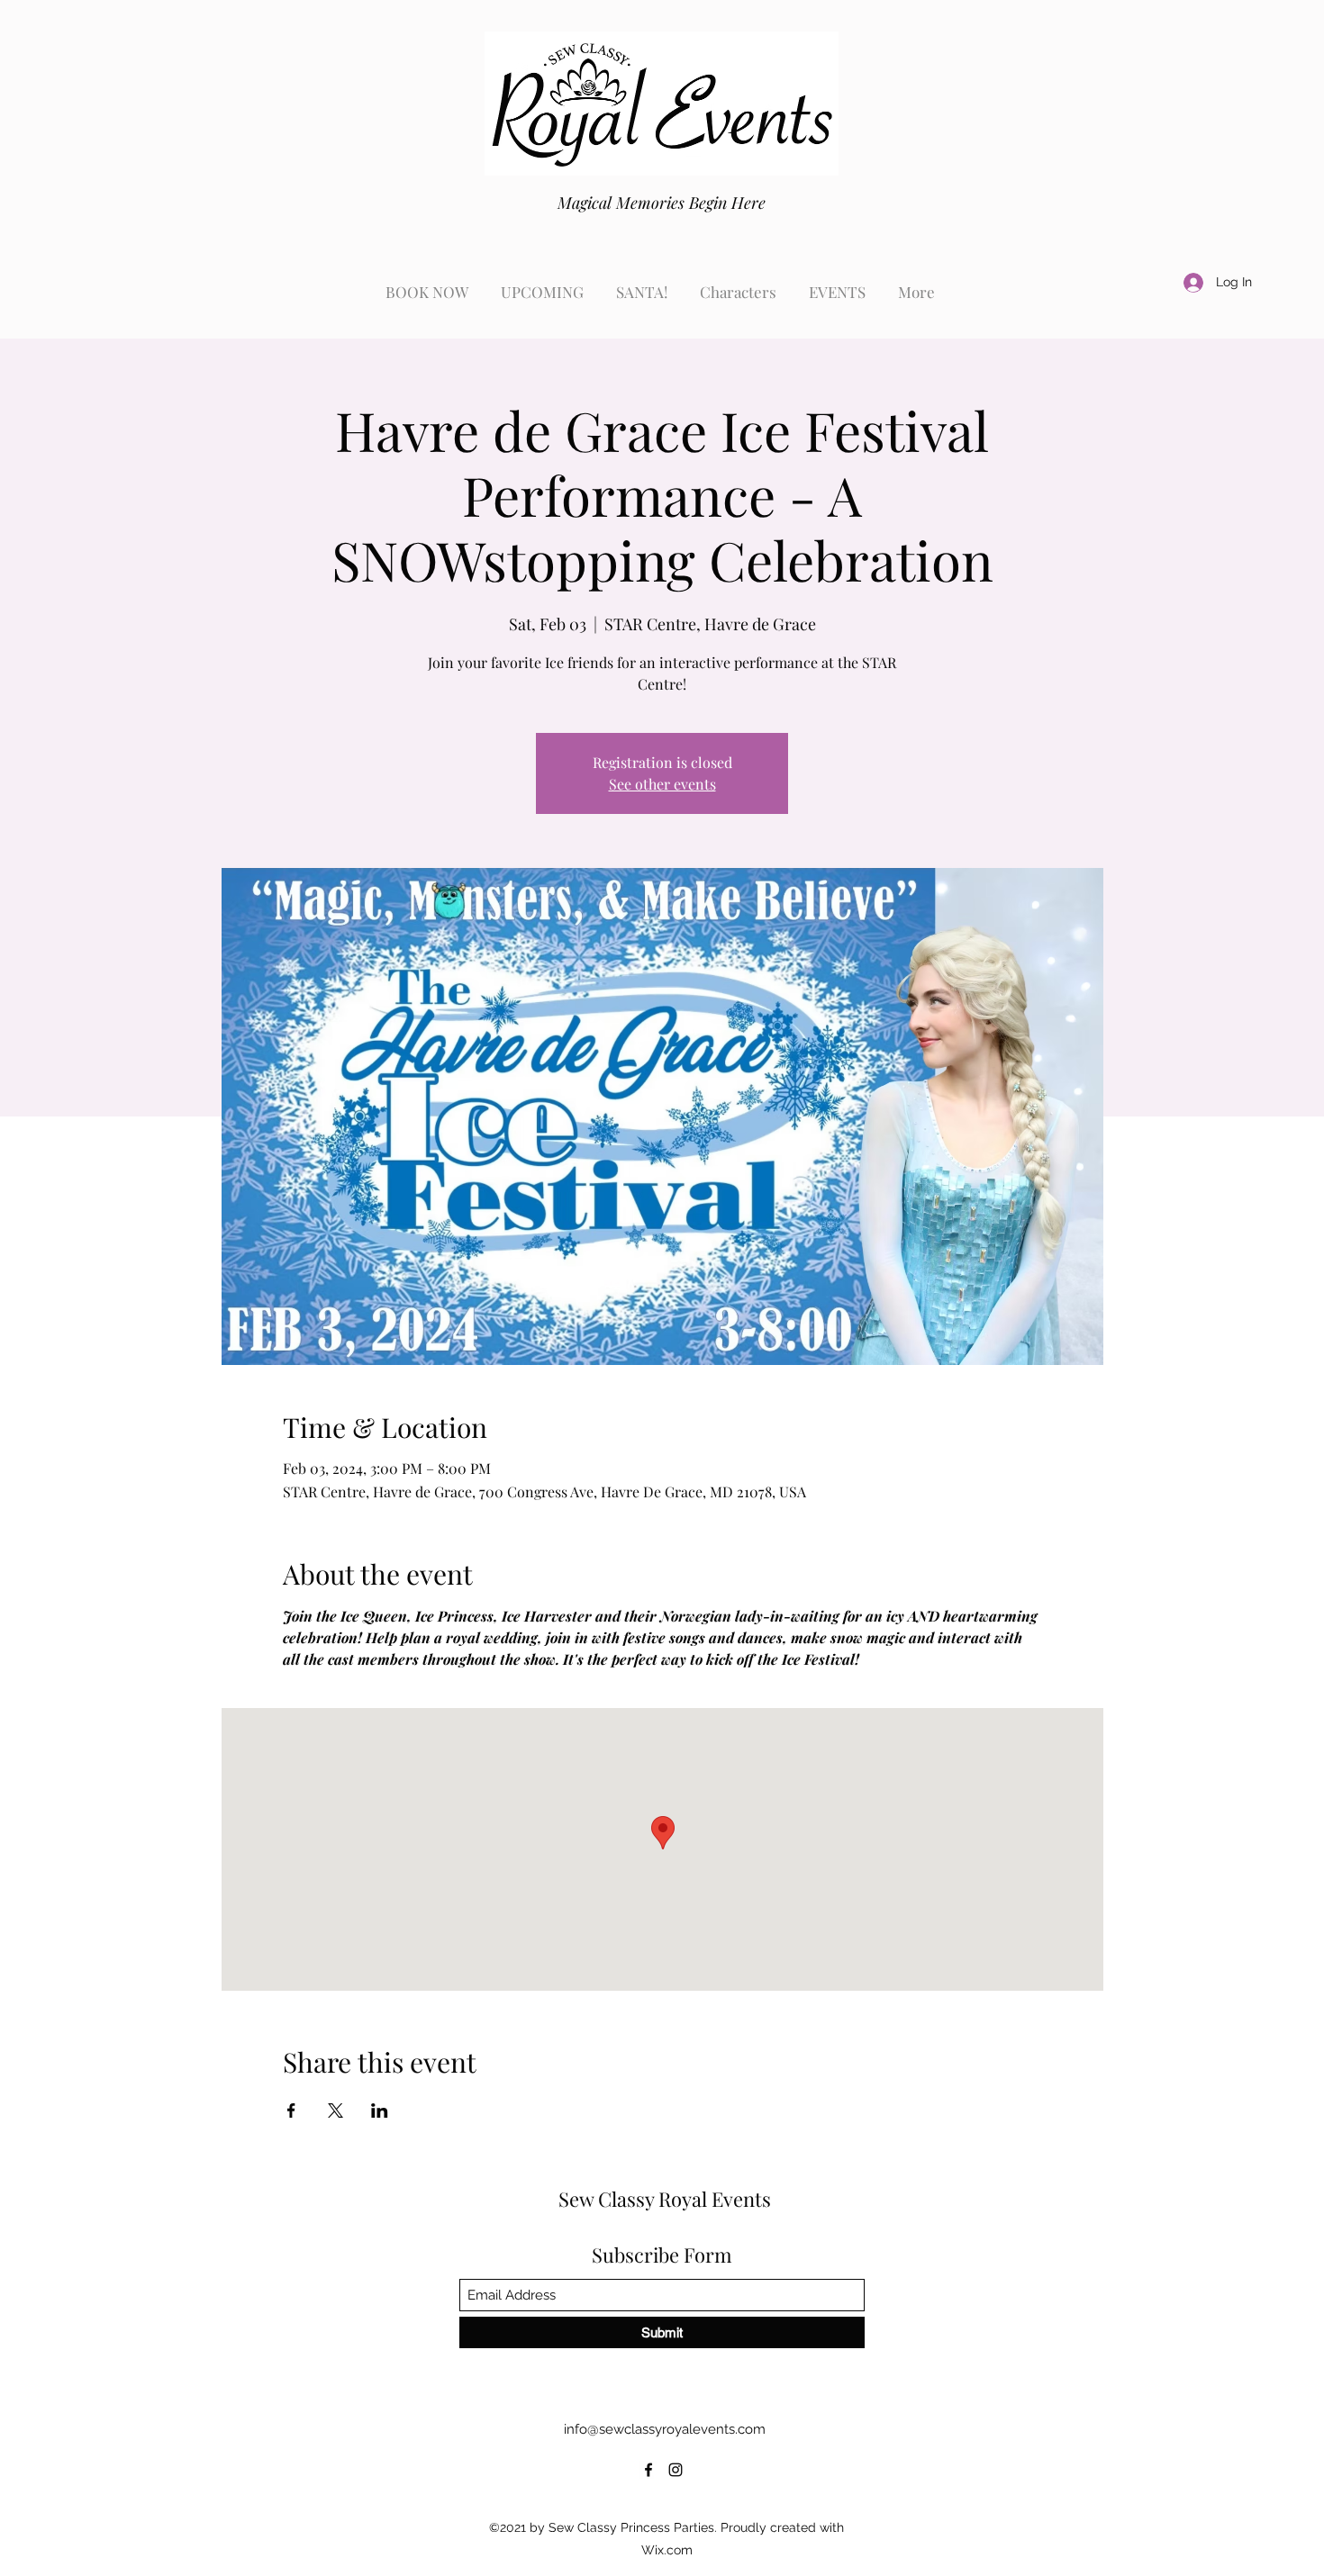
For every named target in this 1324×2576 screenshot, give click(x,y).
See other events (662, 784)
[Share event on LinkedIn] (380, 2111)
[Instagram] (676, 2470)
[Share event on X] (336, 2111)
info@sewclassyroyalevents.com (665, 2429)
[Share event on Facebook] (291, 2111)
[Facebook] (648, 2470)
